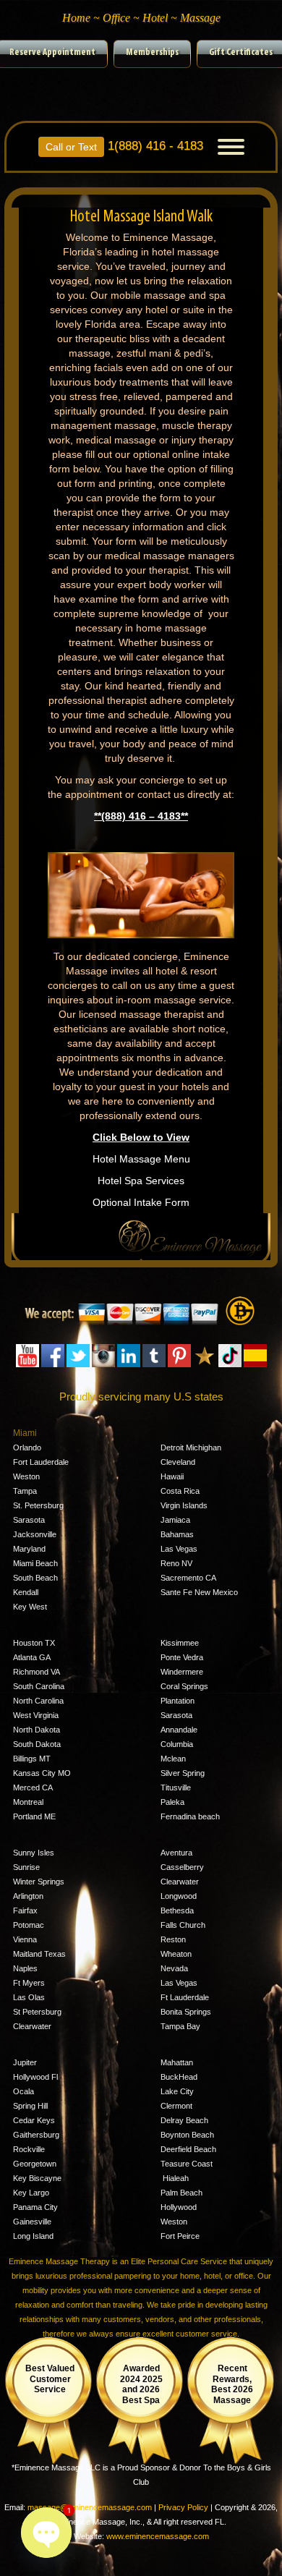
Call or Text (71, 147)
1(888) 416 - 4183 (124, 144)
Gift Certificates (241, 52)
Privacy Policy (183, 2507)
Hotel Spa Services (141, 1181)
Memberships (152, 52)
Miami (25, 1433)
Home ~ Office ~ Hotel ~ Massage (141, 18)
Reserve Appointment (52, 52)
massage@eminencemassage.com (90, 2507)
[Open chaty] (46, 2533)
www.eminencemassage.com (158, 2536)
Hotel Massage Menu (141, 1159)
